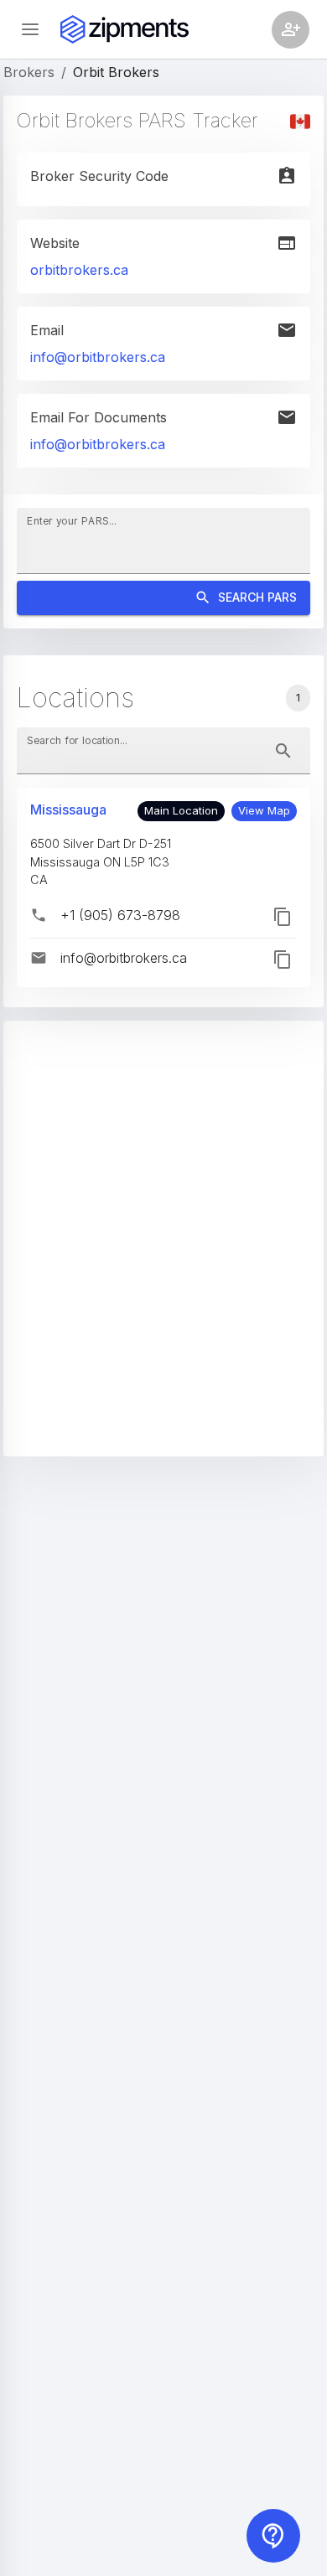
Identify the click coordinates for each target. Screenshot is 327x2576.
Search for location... (77, 740)
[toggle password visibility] (283, 751)
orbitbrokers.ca (79, 270)
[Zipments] (125, 29)
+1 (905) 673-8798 (120, 915)
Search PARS (257, 597)
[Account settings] (291, 30)
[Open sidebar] (30, 29)
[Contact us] (273, 2536)
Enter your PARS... (72, 521)
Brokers (29, 72)
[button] (264, 811)
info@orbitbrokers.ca (98, 357)
